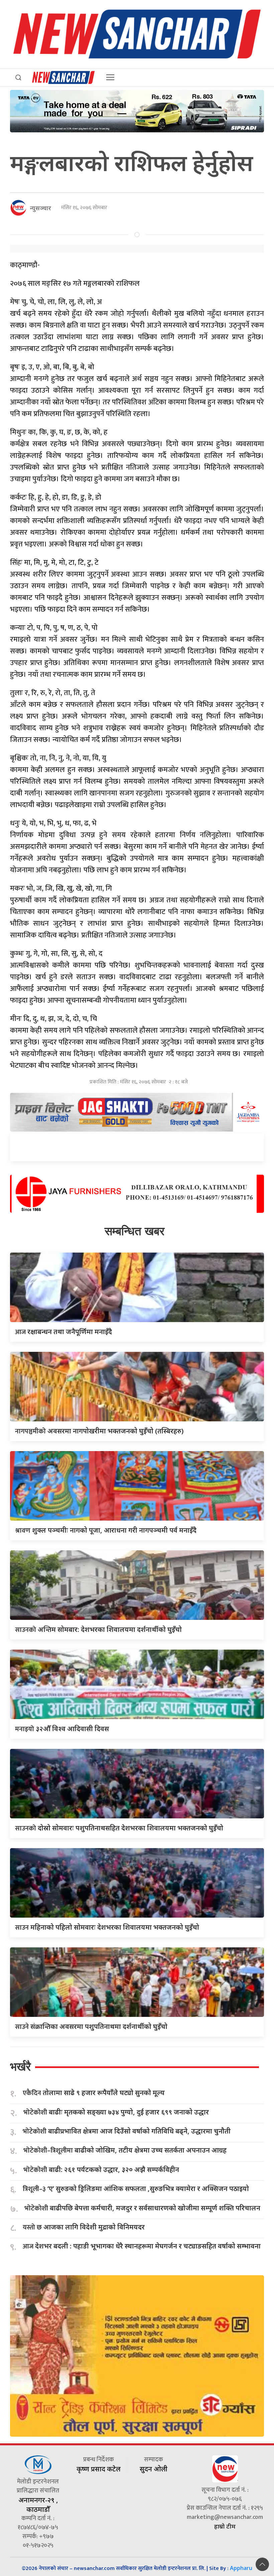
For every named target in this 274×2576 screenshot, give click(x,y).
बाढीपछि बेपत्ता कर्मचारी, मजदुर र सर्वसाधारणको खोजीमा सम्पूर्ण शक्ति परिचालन (142, 2208)
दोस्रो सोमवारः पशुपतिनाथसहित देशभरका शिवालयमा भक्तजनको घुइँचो (119, 1828)
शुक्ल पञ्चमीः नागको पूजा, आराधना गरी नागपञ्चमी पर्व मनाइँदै (106, 1530)
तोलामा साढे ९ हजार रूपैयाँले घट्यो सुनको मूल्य (94, 2093)
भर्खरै (20, 2067)
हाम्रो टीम (225, 2526)
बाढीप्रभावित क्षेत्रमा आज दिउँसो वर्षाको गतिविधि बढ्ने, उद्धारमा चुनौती (127, 2131)
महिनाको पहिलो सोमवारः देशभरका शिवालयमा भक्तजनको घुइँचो (107, 1927)
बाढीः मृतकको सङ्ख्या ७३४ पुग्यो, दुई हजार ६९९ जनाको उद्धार (116, 2112)
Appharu (241, 2568)
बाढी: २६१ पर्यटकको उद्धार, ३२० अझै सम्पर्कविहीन (101, 2170)
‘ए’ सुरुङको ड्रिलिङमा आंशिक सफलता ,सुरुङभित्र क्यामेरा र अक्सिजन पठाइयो (136, 2189)
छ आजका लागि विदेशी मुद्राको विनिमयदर (84, 2227)
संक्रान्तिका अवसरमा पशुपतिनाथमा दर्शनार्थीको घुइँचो (91, 2026)
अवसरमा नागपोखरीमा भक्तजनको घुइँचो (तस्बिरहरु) (99, 1431)
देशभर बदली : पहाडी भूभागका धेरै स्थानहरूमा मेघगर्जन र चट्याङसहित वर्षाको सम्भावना (142, 2246)
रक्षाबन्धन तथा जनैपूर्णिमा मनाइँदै (63, 1332)
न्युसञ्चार (41, 208)
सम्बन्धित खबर (134, 1231)
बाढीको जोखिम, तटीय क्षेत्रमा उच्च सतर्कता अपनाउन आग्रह (125, 2150)
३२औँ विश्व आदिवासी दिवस (62, 1729)
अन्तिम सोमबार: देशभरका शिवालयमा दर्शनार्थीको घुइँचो (98, 1629)
